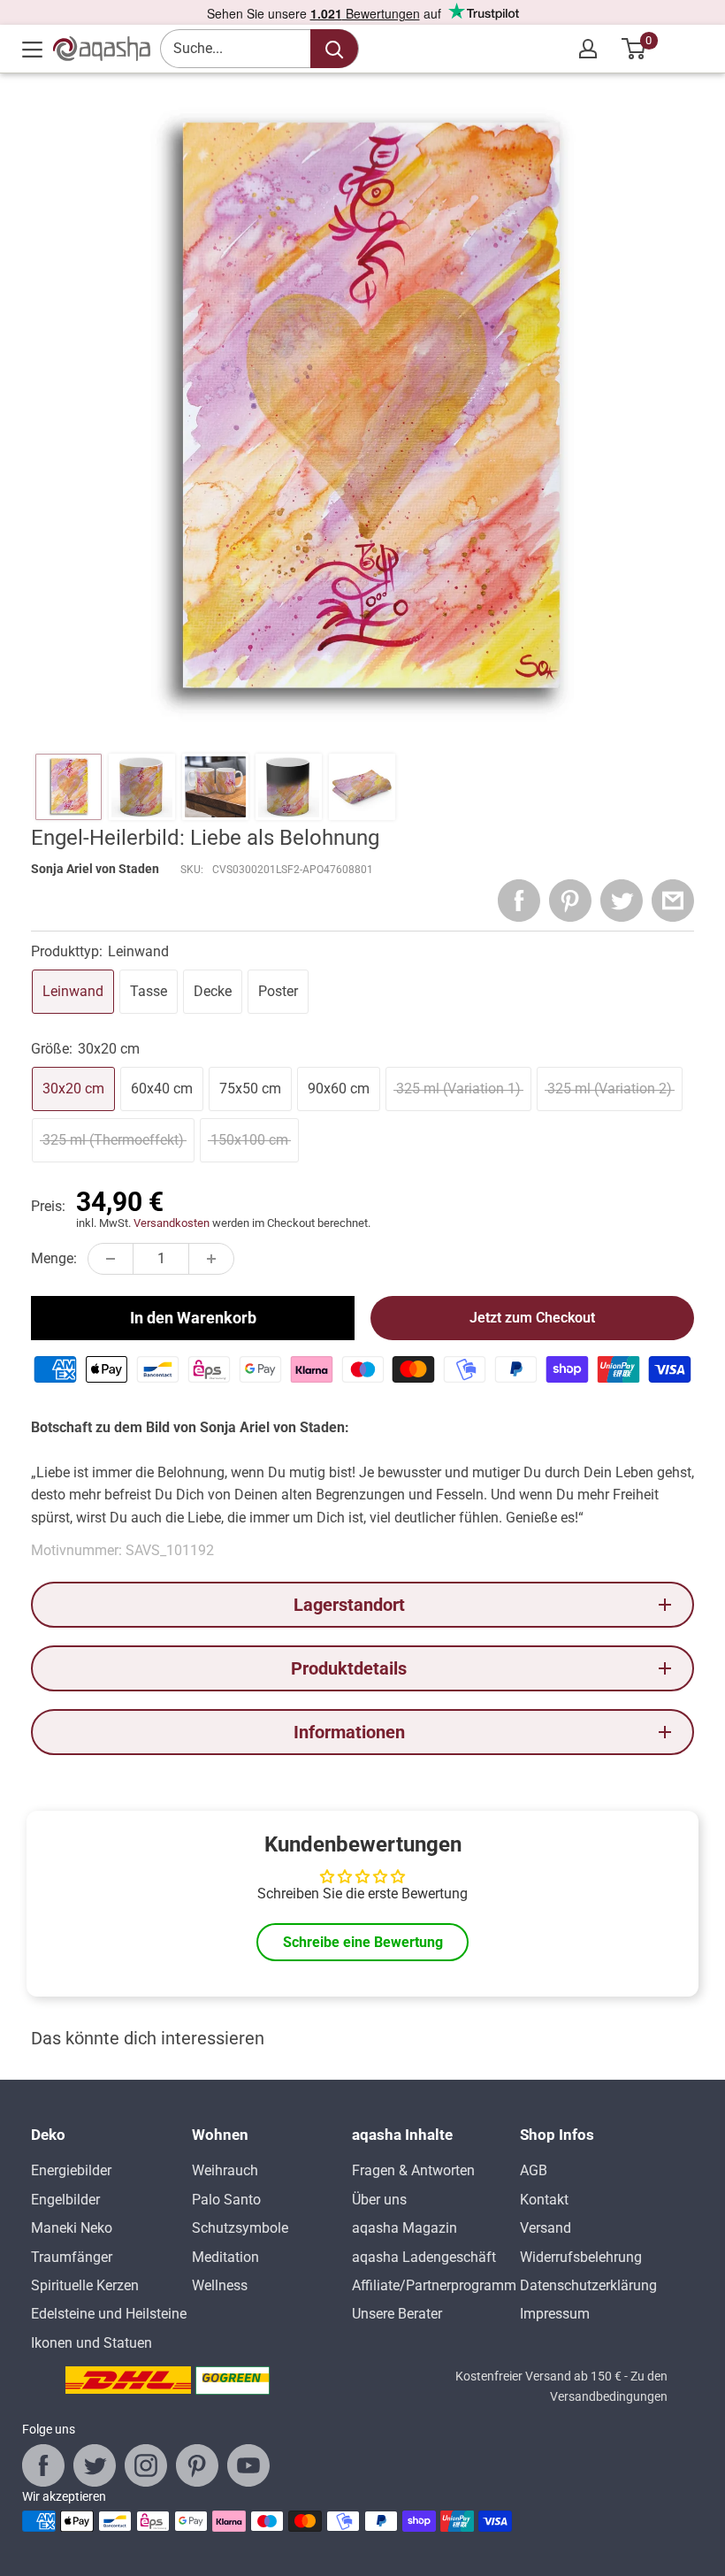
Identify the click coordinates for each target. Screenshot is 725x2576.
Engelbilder (65, 2200)
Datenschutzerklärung (588, 2285)
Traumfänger (72, 2257)
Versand (546, 2228)
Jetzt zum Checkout (532, 1318)
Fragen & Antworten (413, 2170)
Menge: (54, 1258)
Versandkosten (172, 1223)
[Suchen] (334, 49)
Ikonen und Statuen (92, 2343)
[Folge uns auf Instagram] (146, 2465)
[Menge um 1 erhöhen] (211, 1259)
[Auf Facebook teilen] (519, 901)
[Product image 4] (289, 787)
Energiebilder (71, 2170)
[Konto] (588, 49)
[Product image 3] (215, 787)
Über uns (379, 2200)
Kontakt (544, 2200)
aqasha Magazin (404, 2228)
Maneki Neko (72, 2228)
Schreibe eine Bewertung (363, 1942)
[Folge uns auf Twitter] (95, 2465)
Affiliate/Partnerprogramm (434, 2285)
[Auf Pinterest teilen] (570, 901)
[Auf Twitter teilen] (622, 901)
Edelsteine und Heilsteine (109, 2314)
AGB (534, 2170)
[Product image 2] (142, 787)
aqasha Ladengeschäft (424, 2257)
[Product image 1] (69, 787)
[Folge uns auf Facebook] (43, 2465)
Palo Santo (226, 2200)
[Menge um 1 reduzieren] (111, 1259)
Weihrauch (225, 2170)
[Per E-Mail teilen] (673, 901)
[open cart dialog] (634, 49)
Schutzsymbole (240, 2228)
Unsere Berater (397, 2314)
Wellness (220, 2285)
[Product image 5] (362, 787)
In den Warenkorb (193, 1318)
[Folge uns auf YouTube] (248, 2465)
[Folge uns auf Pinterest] (197, 2465)
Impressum (555, 2314)
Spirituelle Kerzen (85, 2285)
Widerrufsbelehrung (581, 2257)
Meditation (225, 2257)
